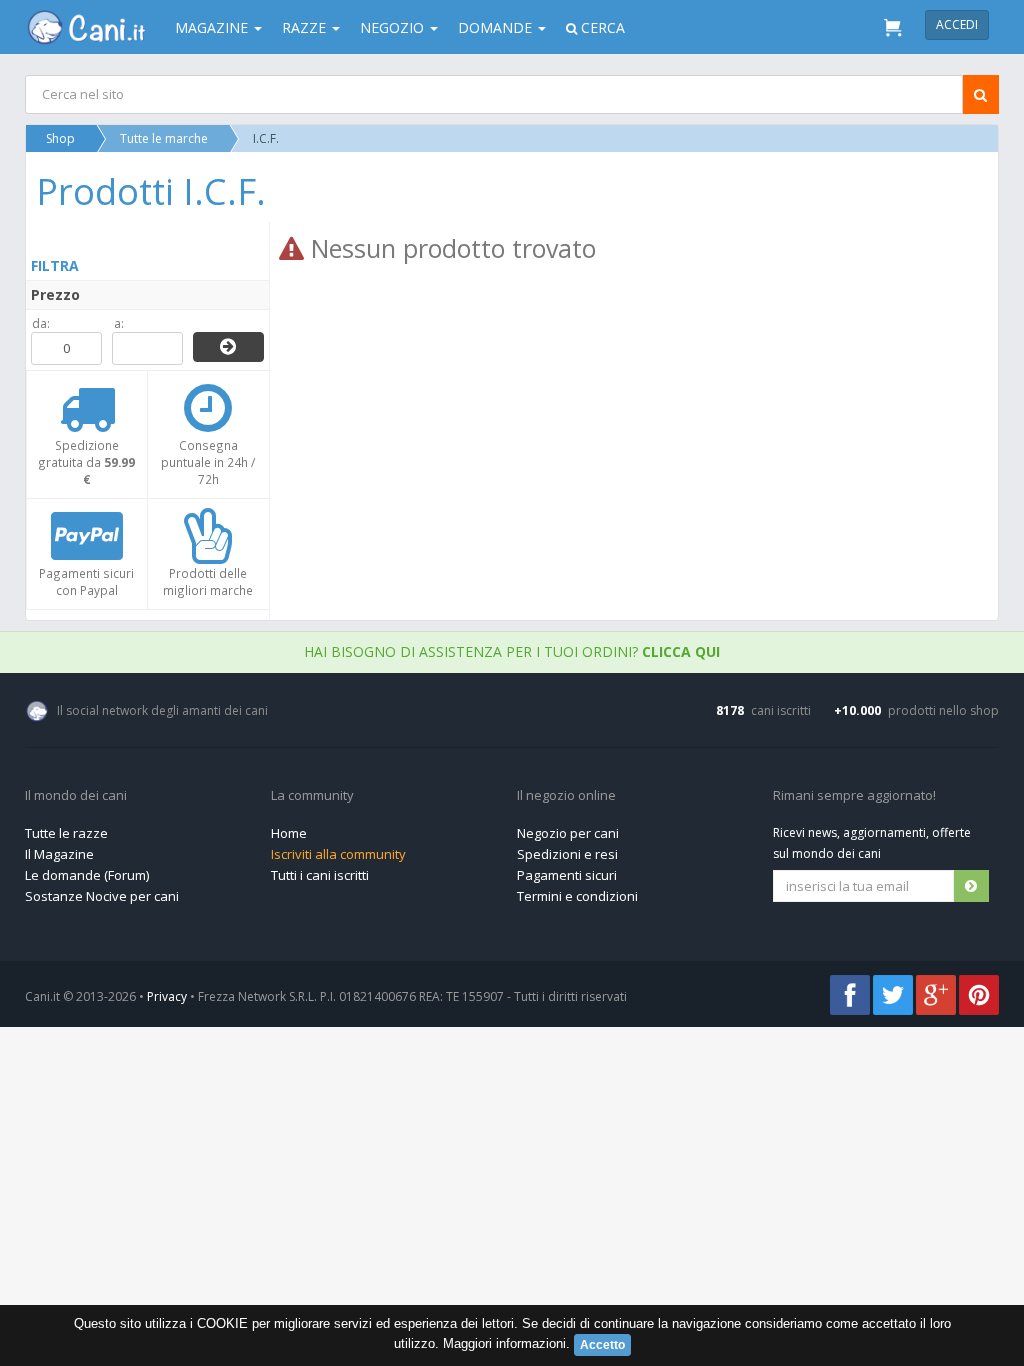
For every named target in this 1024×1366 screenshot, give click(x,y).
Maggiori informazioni (504, 1343)
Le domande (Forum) (87, 875)
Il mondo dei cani (76, 796)
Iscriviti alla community (338, 854)
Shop (60, 138)
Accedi (957, 24)
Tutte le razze (66, 833)
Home (289, 833)
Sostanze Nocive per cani (102, 896)
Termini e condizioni (577, 896)
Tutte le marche (164, 138)
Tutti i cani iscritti (320, 875)
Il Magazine (59, 854)
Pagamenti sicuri (567, 875)
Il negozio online (566, 796)
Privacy (167, 996)
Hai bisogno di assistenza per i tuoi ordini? (512, 651)
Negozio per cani (568, 833)
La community (312, 796)
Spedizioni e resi (567, 854)
